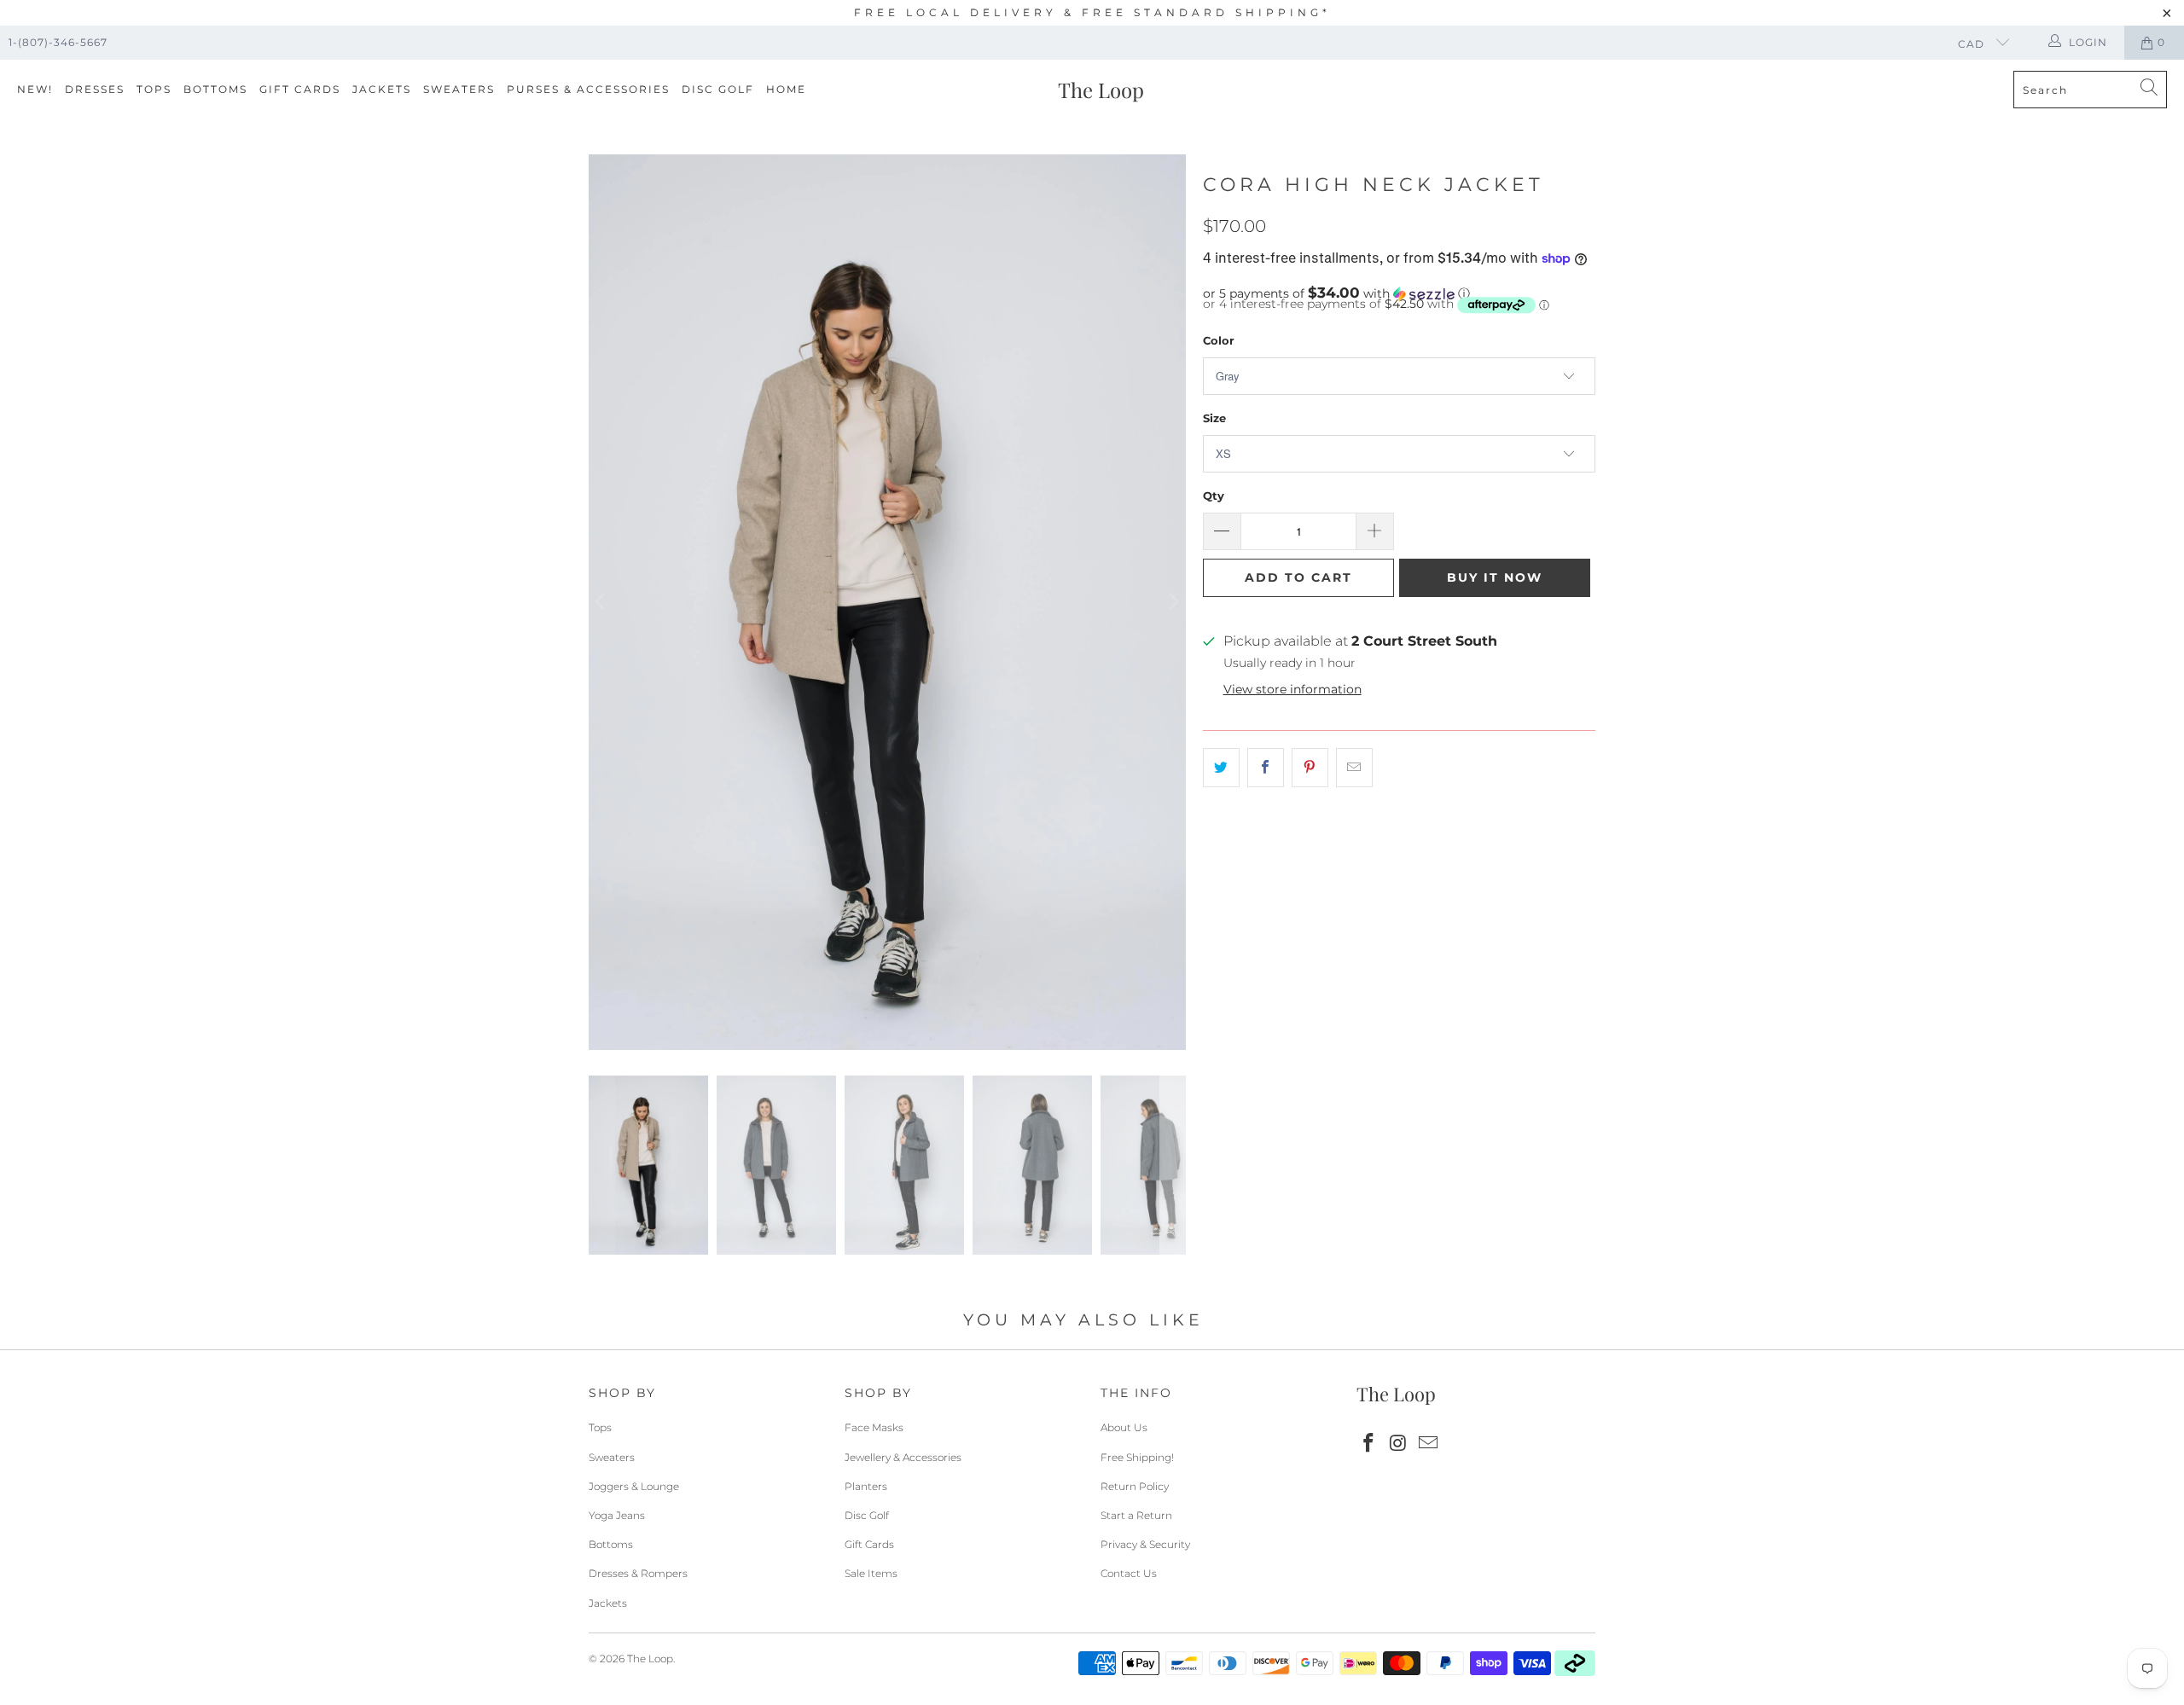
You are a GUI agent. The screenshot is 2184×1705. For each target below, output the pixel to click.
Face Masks (874, 1427)
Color (1219, 340)
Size (1214, 418)
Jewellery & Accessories (903, 1457)
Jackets (382, 89)
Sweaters (459, 89)
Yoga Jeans (617, 1515)
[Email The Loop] (1428, 1444)
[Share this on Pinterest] (1310, 768)
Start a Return (1136, 1515)
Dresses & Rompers (638, 1573)
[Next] (1173, 602)
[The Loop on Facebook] (1369, 1444)
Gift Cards (300, 89)
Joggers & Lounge (634, 1486)
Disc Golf (718, 89)
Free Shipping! (1137, 1457)
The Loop (650, 1659)
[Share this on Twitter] (1221, 768)
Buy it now (1495, 577)
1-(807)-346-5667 (58, 42)
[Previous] (601, 602)
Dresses (95, 89)
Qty (1214, 496)
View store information (1292, 689)
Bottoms (215, 89)
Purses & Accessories (588, 89)
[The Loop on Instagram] (1399, 1444)
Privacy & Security (1145, 1544)
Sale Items (871, 1573)
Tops (154, 89)
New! (35, 89)
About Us (1124, 1427)
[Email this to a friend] (1354, 768)
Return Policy (1135, 1486)
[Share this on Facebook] (1266, 768)
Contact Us (1129, 1573)
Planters (866, 1486)
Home (786, 89)
